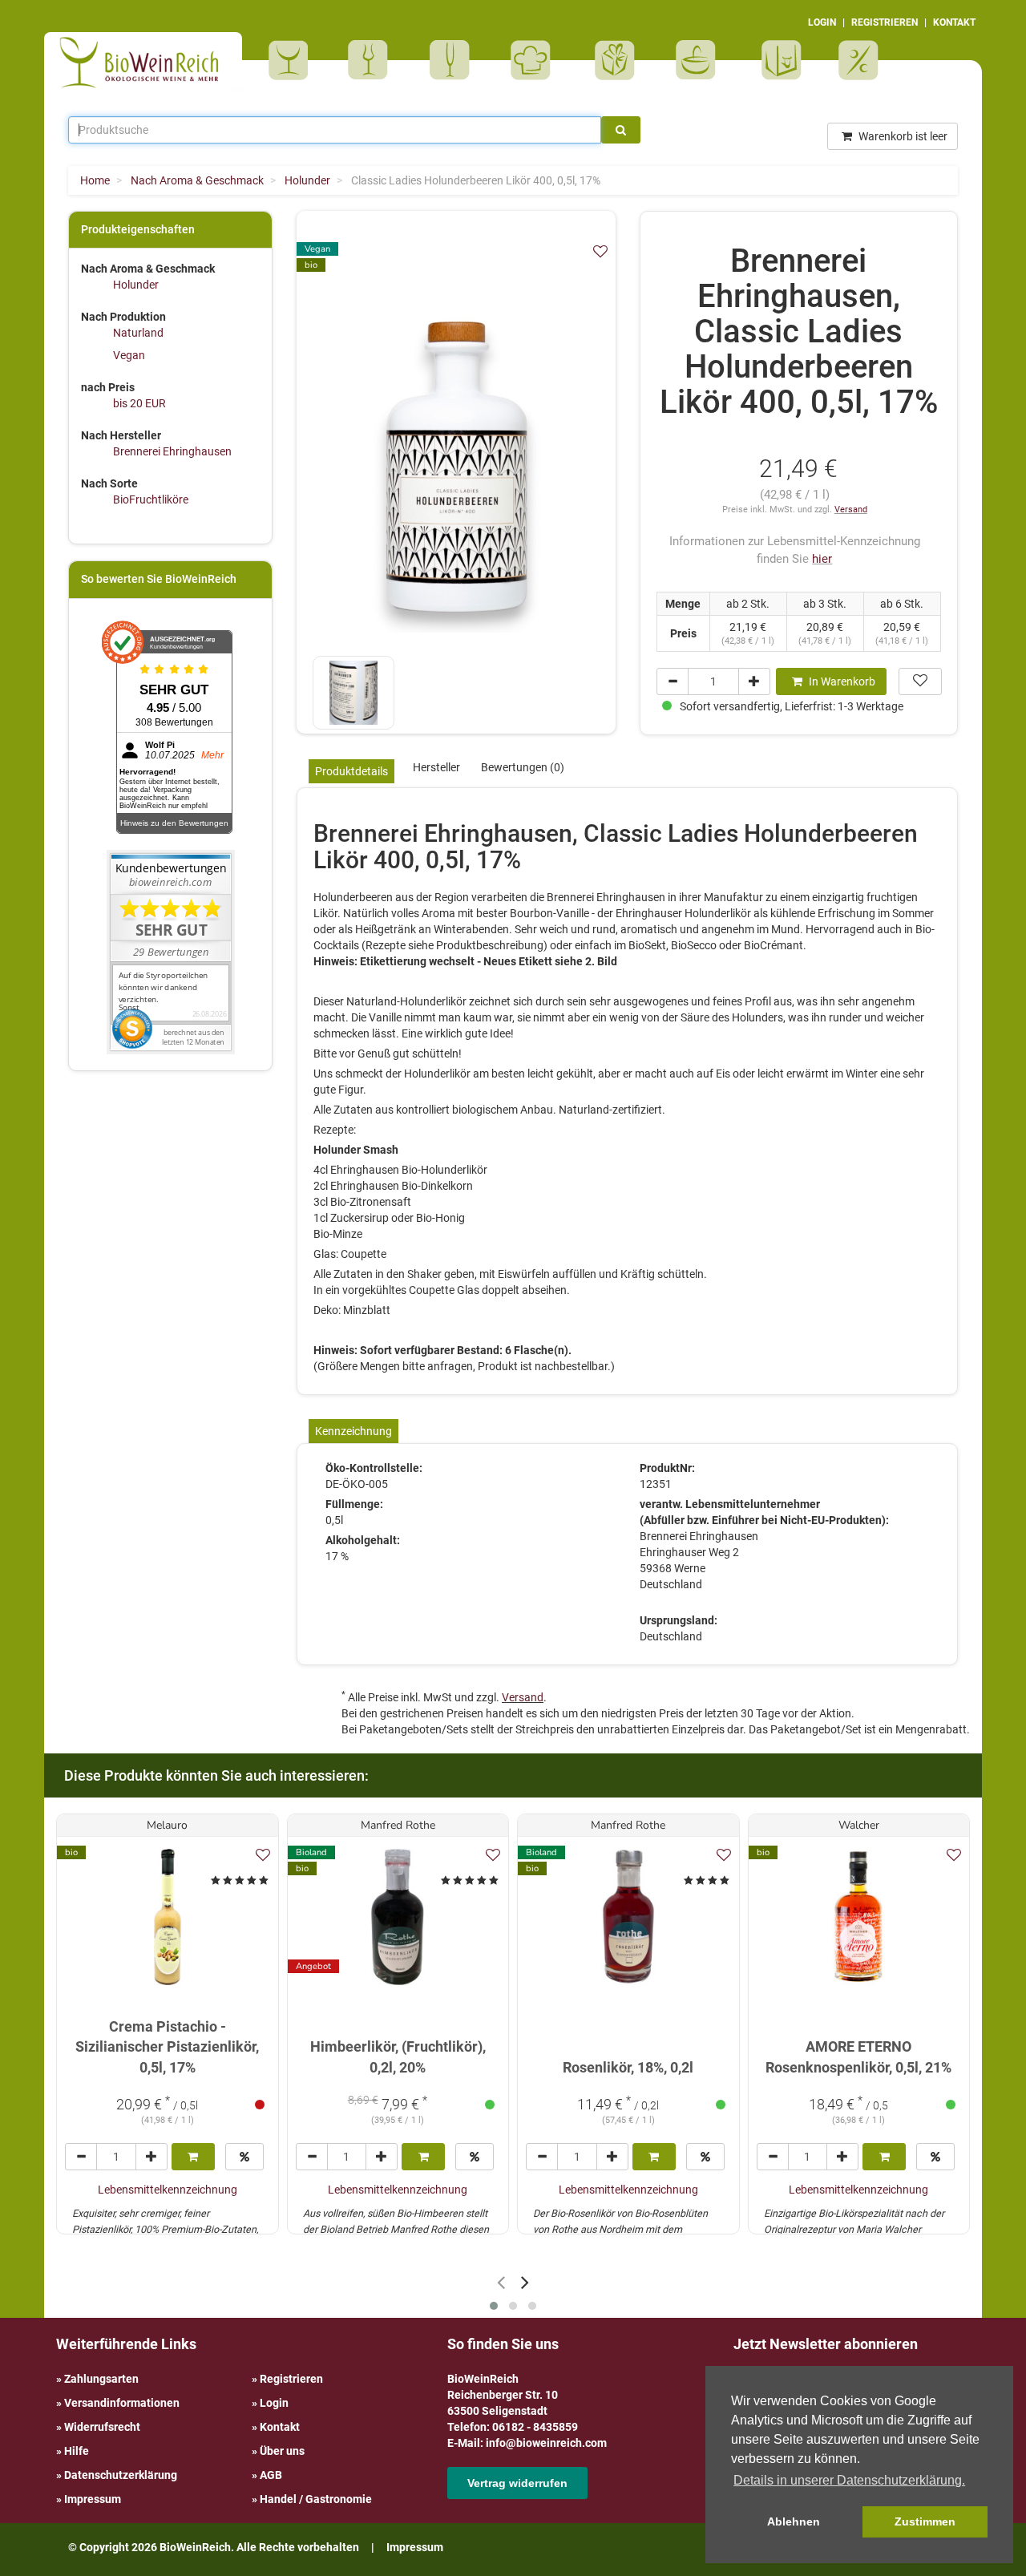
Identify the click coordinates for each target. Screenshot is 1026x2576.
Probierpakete (701, 60)
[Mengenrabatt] (244, 2157)
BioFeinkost (536, 60)
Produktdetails (351, 771)
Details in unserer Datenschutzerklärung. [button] (849, 2480)
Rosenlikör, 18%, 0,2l (628, 2067)
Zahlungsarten (101, 2379)
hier (822, 559)
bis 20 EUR (139, 403)
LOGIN (822, 22)
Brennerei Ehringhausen (172, 451)
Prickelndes (455, 60)
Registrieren (291, 2379)
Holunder (136, 285)
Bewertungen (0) (523, 767)
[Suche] (621, 130)
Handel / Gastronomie (316, 2499)
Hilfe (77, 2451)
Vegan (129, 355)
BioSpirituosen (372, 60)
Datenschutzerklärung (121, 2475)
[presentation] (501, 2282)
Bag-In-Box (778, 68)
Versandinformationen (122, 2403)
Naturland (138, 333)
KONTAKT (954, 22)
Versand (851, 510)
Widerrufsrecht (102, 2427)
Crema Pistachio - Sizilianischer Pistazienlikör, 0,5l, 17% (167, 2047)
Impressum (93, 2499)
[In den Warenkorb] (193, 2157)
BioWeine (291, 60)
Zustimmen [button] (925, 2521)
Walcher (859, 1825)
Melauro (167, 1825)
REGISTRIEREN (885, 22)
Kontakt (280, 2427)
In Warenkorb (841, 681)
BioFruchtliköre (151, 499)
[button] (494, 2306)
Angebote (860, 60)
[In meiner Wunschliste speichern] (600, 251)
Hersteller (436, 767)
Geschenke (615, 60)
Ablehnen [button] (794, 2521)
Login (274, 2403)
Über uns (282, 2451)
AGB (271, 2475)
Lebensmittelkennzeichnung (168, 2190)
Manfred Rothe (398, 1825)
